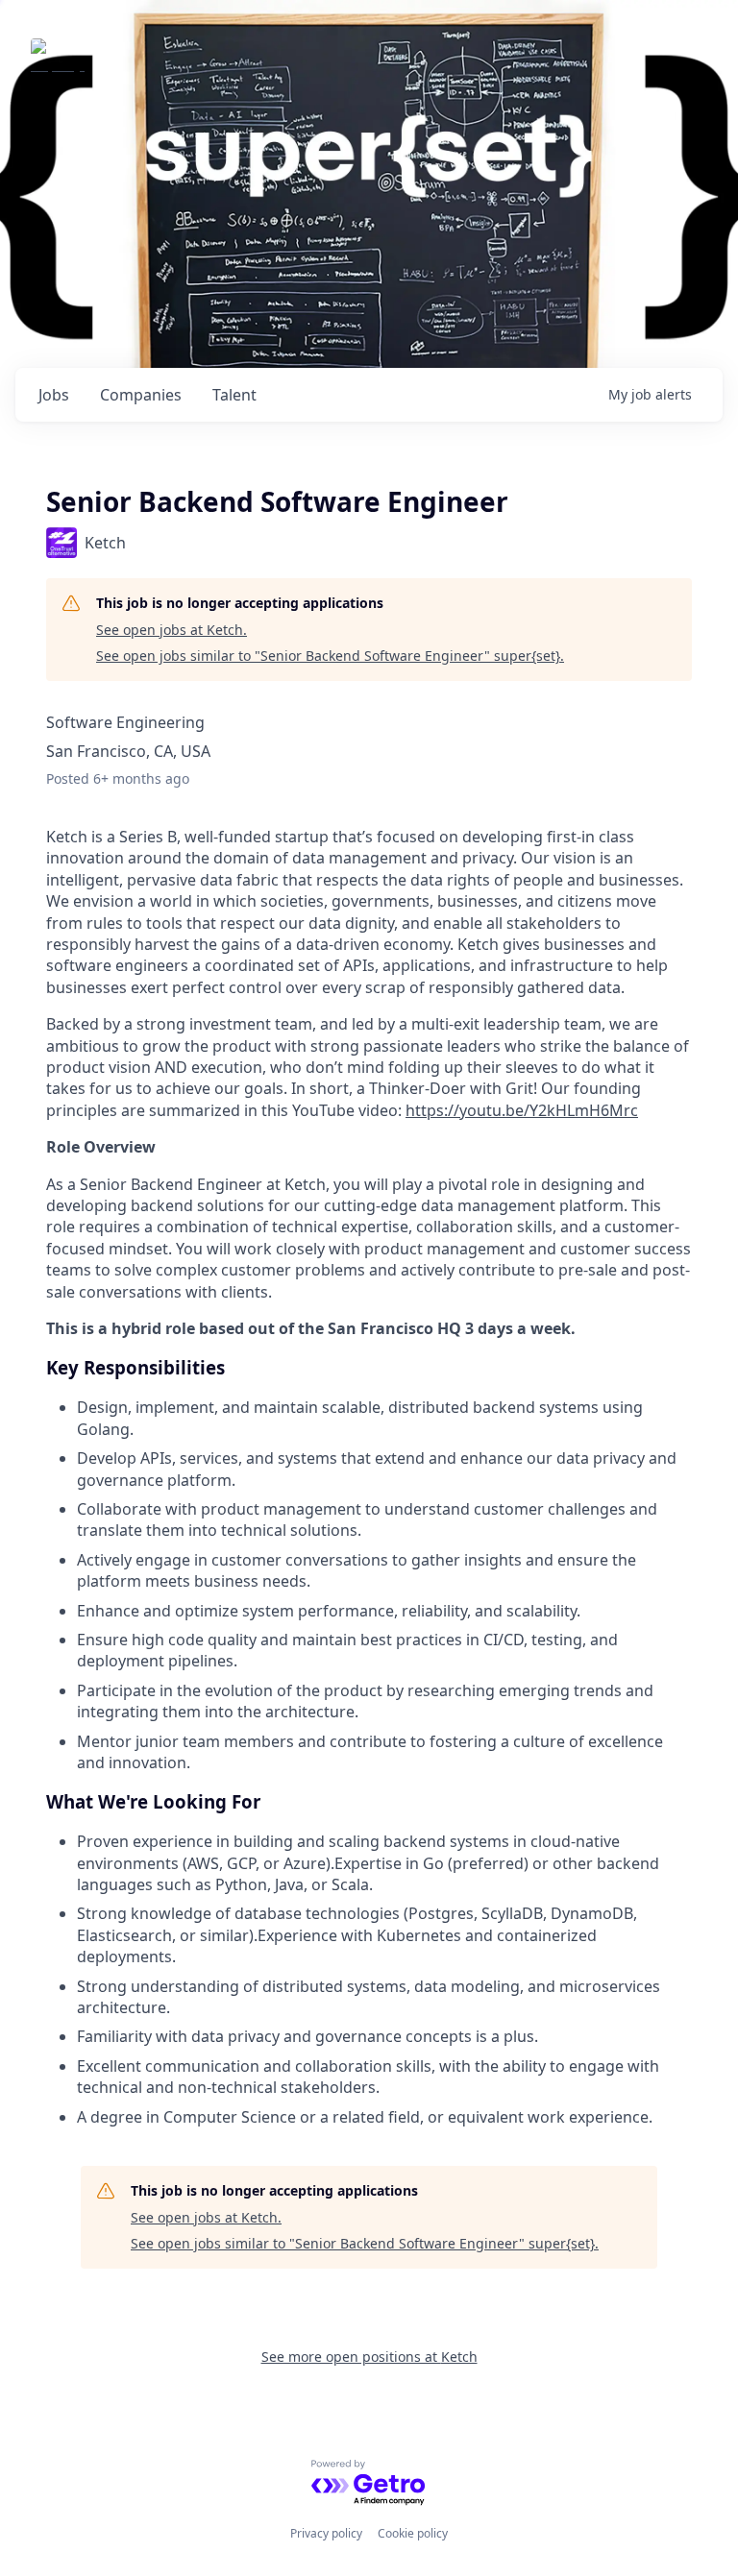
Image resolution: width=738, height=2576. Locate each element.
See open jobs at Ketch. (172, 630)
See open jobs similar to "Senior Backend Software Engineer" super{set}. (330, 656)
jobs (54, 395)
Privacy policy (326, 2533)
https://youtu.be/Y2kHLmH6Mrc (522, 1110)
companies (141, 395)
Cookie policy (413, 2533)
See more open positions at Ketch (369, 2357)
